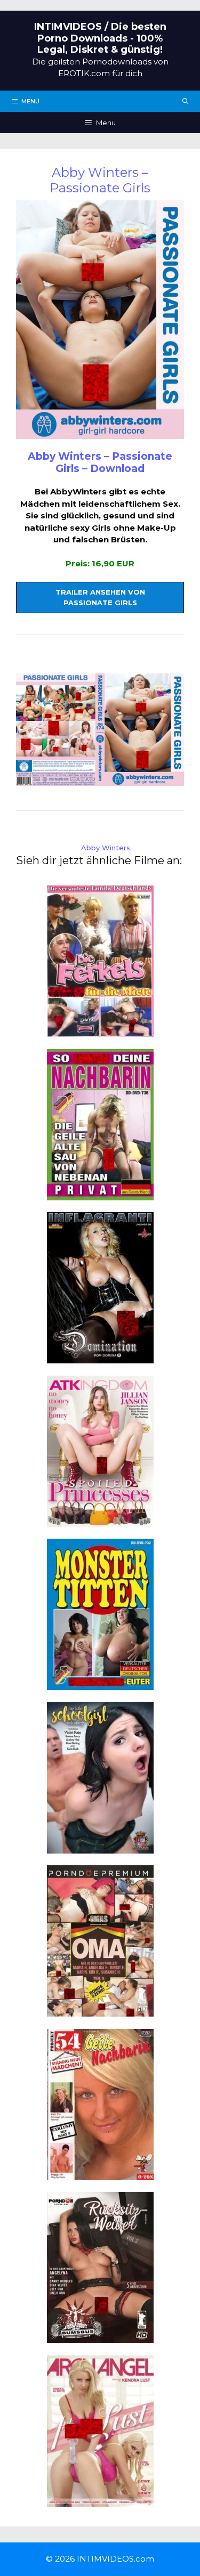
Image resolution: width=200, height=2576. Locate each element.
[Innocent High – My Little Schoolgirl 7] (100, 1847)
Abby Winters (106, 848)
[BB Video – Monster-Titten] (100, 1684)
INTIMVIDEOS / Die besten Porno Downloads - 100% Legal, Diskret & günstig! (100, 38)
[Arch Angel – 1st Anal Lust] (100, 2500)
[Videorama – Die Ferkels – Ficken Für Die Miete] (100, 1031)
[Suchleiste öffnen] (186, 101)
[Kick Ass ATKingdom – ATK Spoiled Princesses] (100, 1520)
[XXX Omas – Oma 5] (100, 2010)
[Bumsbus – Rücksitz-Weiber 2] (100, 2337)
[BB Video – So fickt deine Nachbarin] (100, 1194)
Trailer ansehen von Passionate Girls (100, 597)
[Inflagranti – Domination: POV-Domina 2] (100, 1357)
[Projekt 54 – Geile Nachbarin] (100, 2173)
